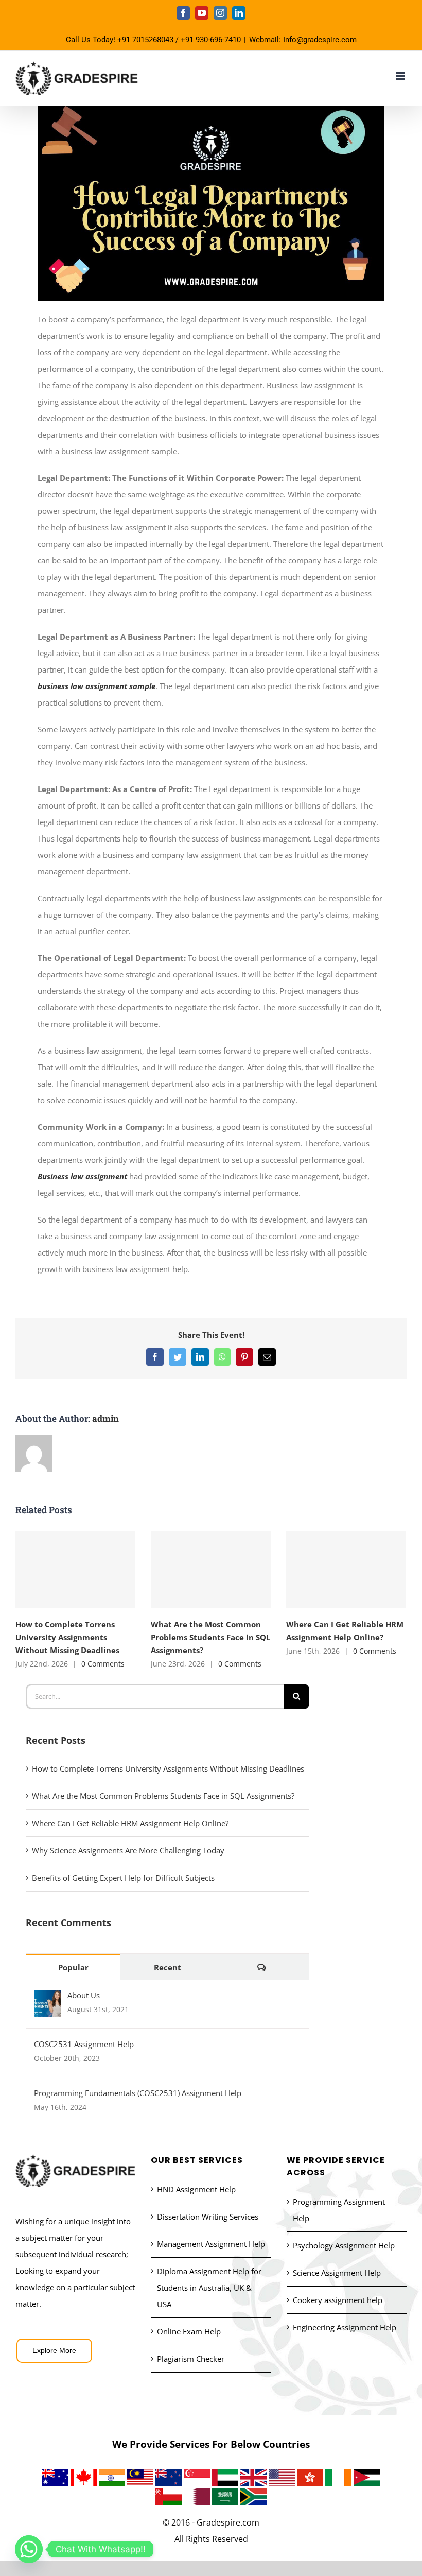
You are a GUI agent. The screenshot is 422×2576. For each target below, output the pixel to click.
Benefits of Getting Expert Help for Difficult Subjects (123, 1878)
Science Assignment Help (337, 2273)
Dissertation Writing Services (208, 2217)
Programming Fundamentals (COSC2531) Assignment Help (138, 2093)
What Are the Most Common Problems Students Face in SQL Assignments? (211, 1569)
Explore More (54, 2350)
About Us (84, 1995)
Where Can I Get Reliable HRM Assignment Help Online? (346, 1569)
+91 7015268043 (145, 40)
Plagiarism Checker (191, 2359)
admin (105, 1419)
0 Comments (103, 1664)
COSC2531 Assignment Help (84, 2044)
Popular (73, 1967)
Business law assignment (82, 1176)
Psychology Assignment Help (344, 2245)
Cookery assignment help (338, 2300)
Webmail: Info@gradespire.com (303, 40)
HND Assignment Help (196, 2189)
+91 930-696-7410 (211, 40)
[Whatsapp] (29, 2549)
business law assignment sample (96, 686)
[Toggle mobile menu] (401, 76)
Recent (168, 1967)
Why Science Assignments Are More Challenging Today (128, 1850)
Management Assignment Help (211, 2244)
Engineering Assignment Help (345, 2327)
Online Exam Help (189, 2331)
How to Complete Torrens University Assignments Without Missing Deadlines (75, 1569)
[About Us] (47, 1998)
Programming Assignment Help (339, 2210)
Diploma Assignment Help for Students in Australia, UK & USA (209, 2288)
